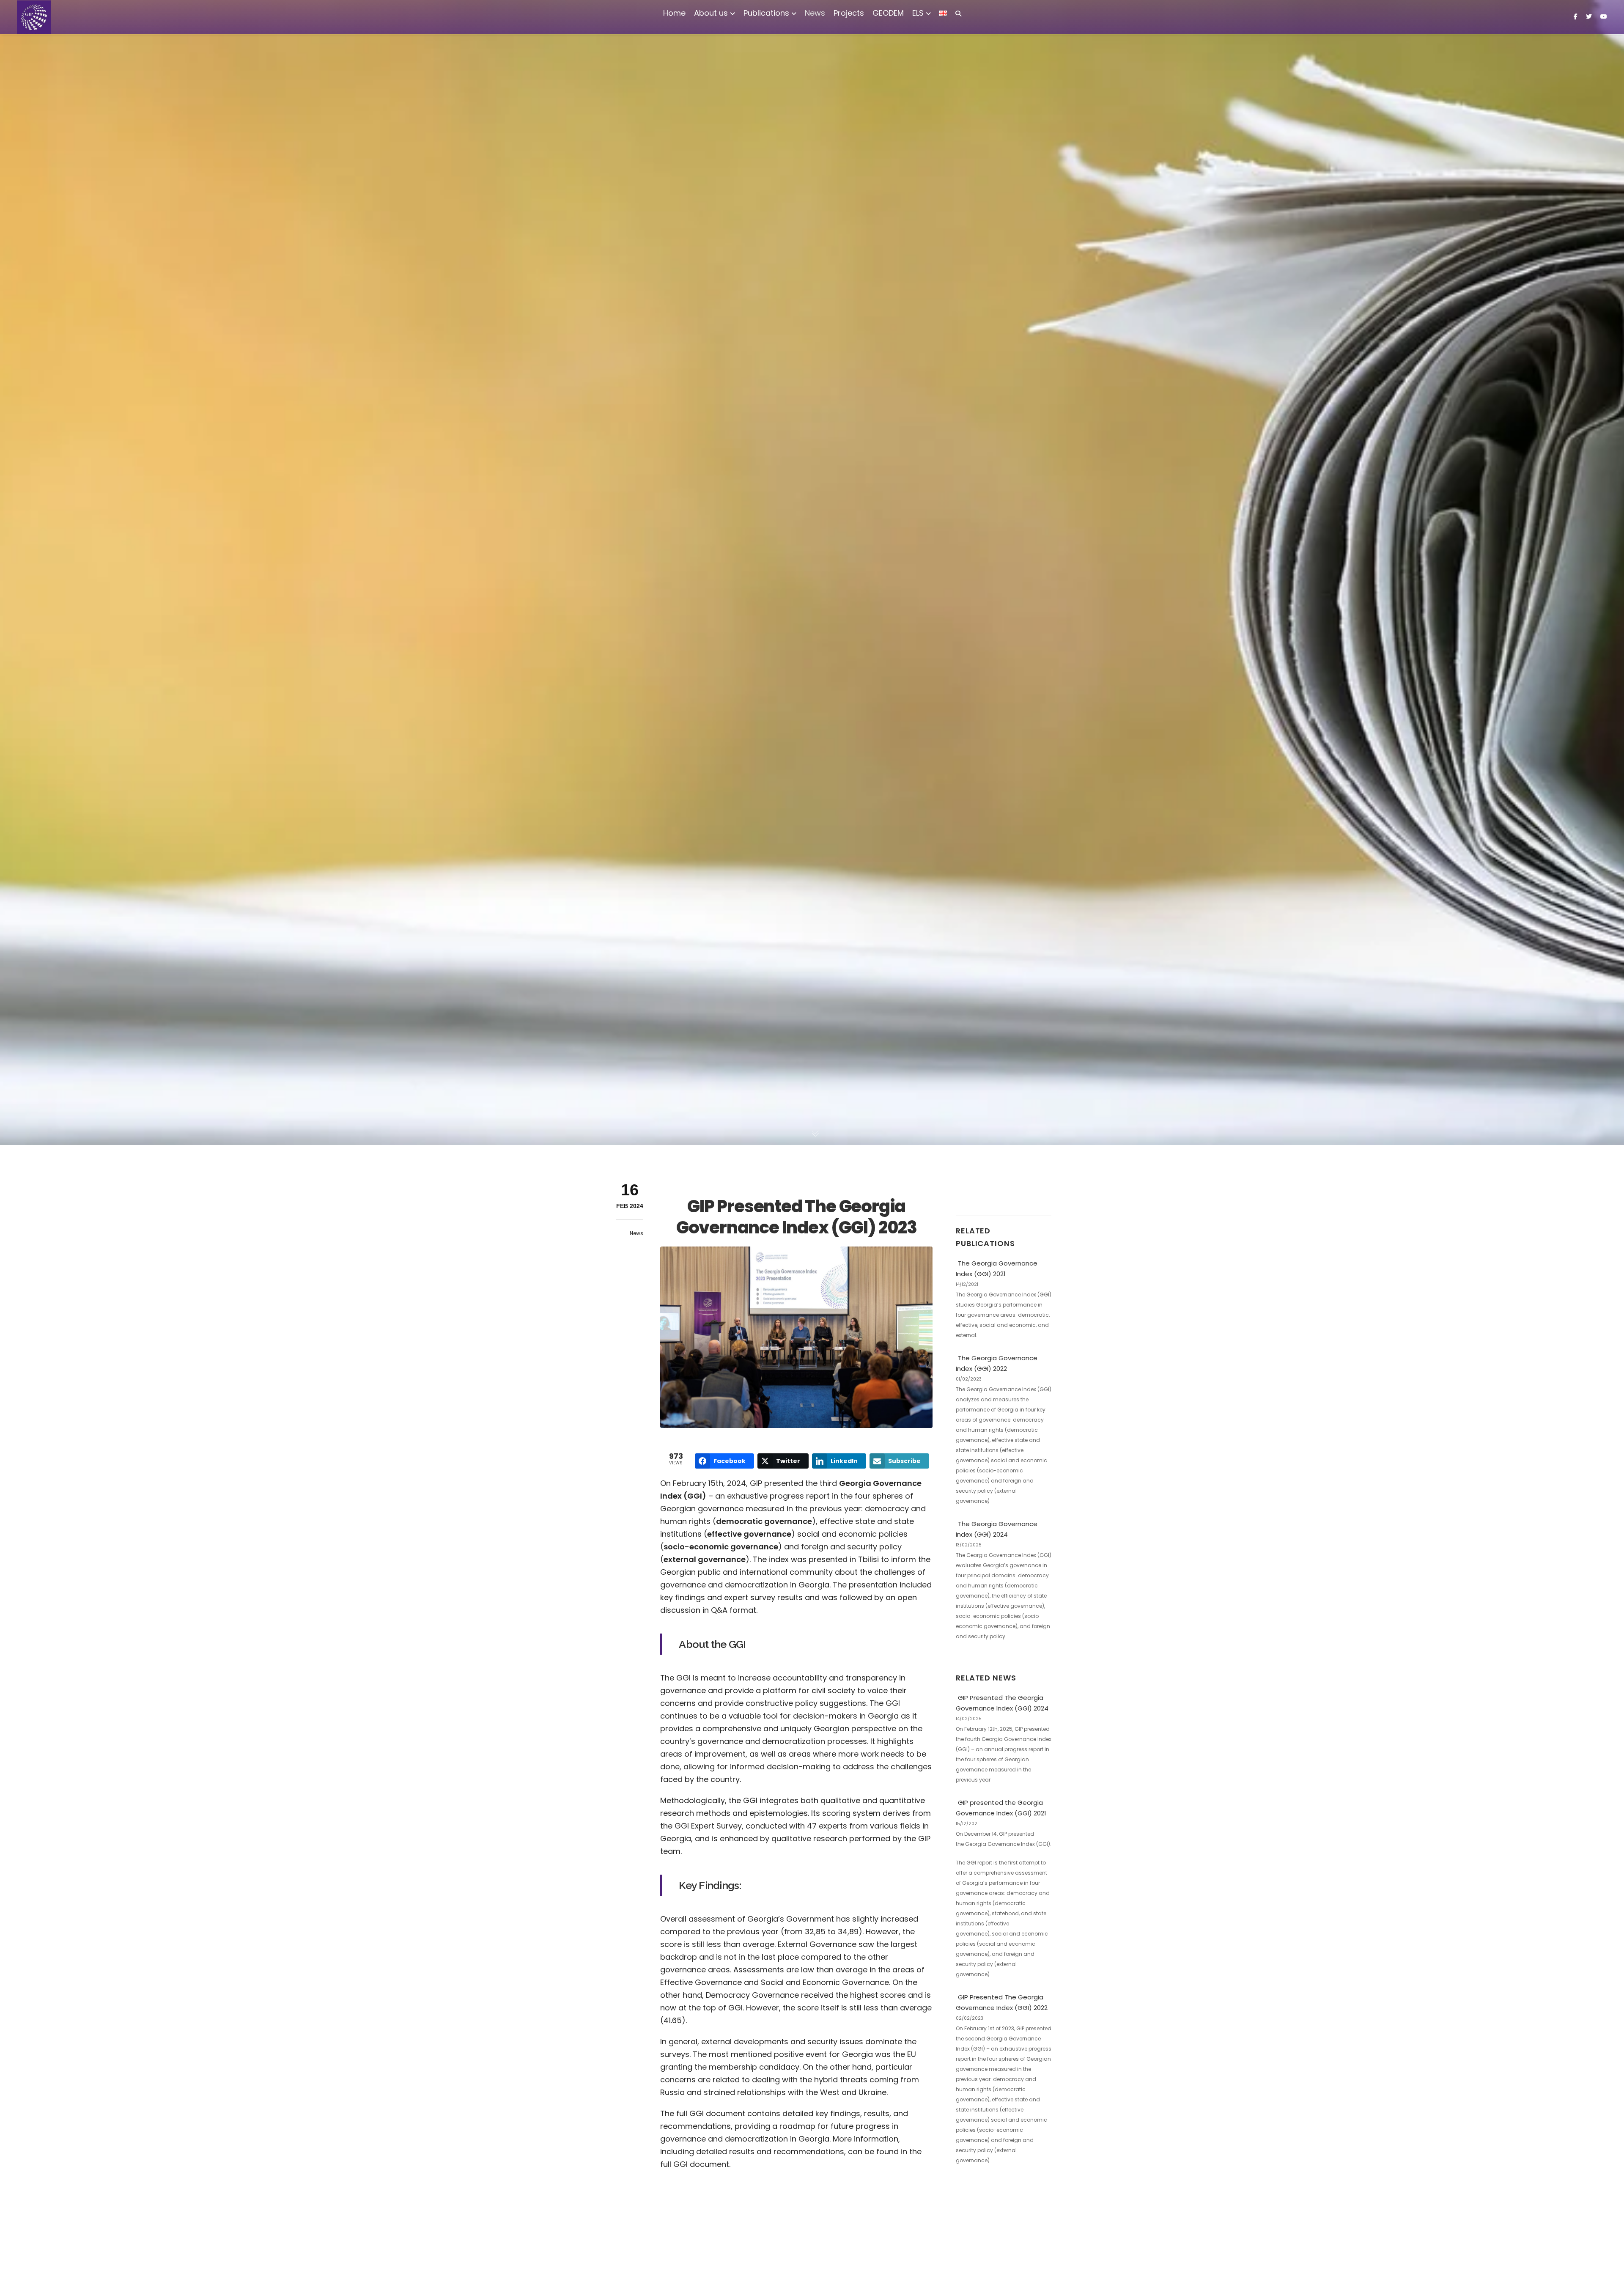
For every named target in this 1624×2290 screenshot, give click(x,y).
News (636, 1233)
